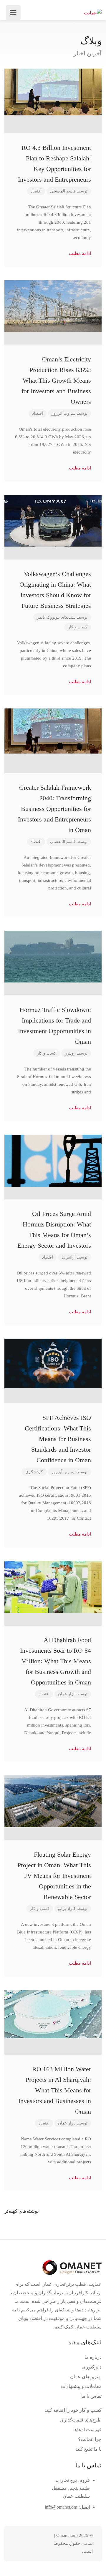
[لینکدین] (39, 2543)
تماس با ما (91, 2396)
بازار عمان (67, 1694)
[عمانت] (93, 13)
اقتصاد (36, 191)
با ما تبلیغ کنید (88, 2449)
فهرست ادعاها (87, 2430)
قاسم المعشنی (63, 191)
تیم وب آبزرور (64, 413)
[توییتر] (48, 2543)
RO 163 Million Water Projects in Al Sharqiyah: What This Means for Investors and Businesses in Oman (55, 2090)
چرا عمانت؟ (90, 2439)
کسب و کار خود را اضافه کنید (73, 2410)
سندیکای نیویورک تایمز (56, 617)
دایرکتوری (92, 2367)
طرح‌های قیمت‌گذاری (81, 2420)
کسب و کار (78, 627)
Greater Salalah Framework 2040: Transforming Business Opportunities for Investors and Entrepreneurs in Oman (54, 809)
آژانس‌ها (69, 1257)
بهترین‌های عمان (86, 2377)
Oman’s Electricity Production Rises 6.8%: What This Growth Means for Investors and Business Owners (56, 380)
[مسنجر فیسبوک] (29, 2543)
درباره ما (93, 2357)
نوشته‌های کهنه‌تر (22, 2211)
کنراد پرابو (67, 1909)
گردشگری (34, 1472)
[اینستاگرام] (19, 2543)
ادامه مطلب (79, 253)
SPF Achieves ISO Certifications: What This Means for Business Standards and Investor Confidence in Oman (58, 1439)
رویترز (70, 1053)
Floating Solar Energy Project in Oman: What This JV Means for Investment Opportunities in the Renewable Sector (54, 1876)
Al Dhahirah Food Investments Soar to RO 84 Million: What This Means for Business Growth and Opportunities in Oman (56, 1661)
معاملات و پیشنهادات (81, 2386)
